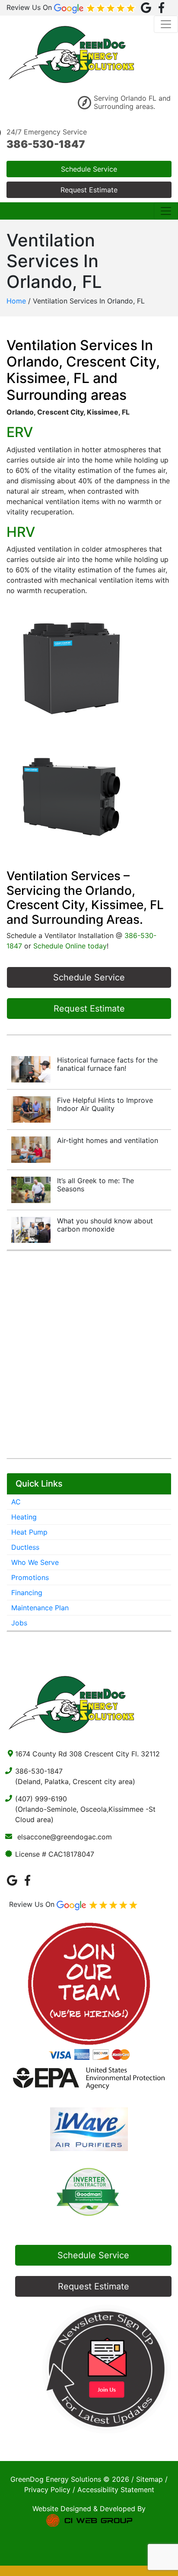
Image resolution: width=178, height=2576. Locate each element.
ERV (20, 432)
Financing (27, 1593)
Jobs (19, 1623)
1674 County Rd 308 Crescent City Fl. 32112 (87, 1754)
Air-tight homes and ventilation (108, 1140)
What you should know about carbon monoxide (105, 1225)
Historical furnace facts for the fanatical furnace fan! (107, 1064)
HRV (21, 532)
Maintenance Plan (40, 1608)
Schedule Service (89, 169)
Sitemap (149, 2479)
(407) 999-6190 (41, 1799)
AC (16, 1502)
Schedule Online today (70, 946)
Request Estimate (89, 190)
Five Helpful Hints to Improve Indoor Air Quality (105, 1104)
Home (16, 301)
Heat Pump (29, 1532)
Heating (24, 1517)
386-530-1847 (46, 144)
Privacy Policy (47, 2490)
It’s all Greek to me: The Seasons (95, 1185)
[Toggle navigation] (166, 24)
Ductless (25, 1547)
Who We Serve (35, 1562)
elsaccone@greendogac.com (65, 1837)
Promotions (30, 1577)
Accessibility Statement (116, 2490)
